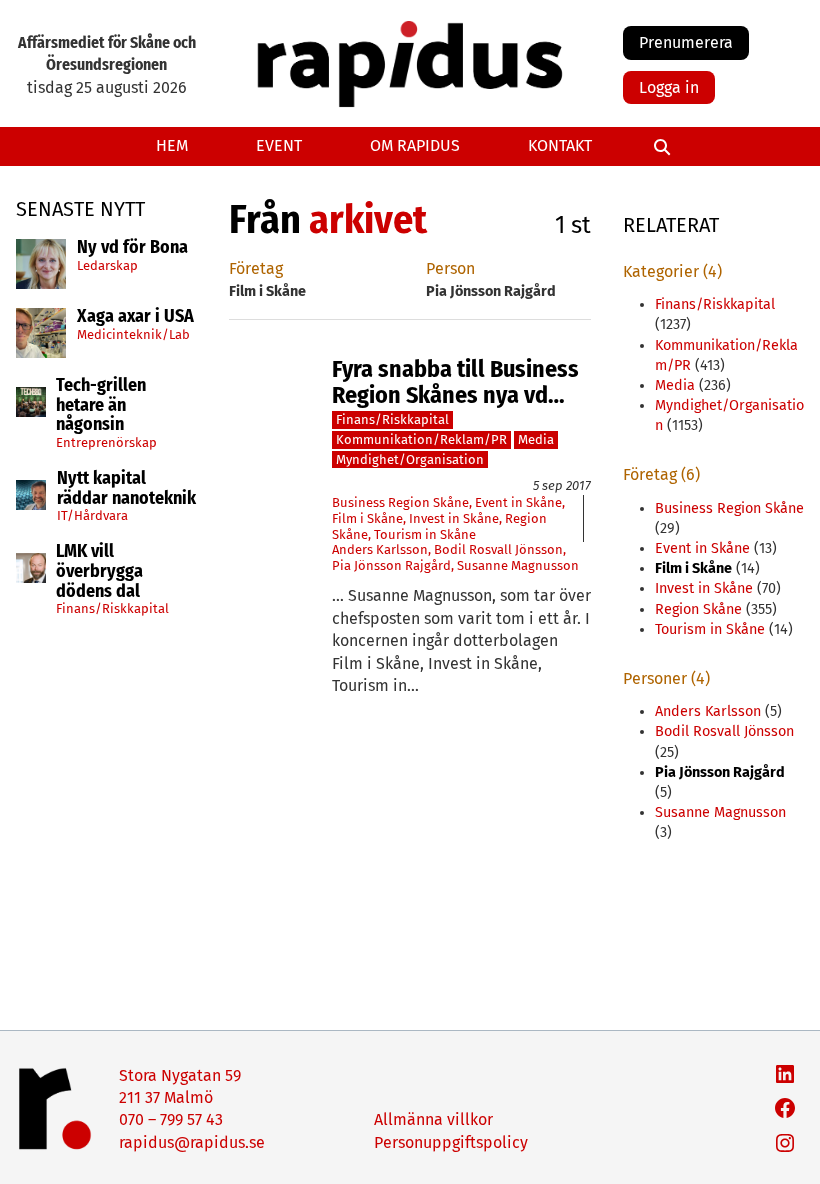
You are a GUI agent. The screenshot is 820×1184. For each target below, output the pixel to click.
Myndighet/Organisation (410, 459)
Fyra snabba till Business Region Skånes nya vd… (455, 382)
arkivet (368, 220)
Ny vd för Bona (132, 248)
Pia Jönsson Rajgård (391, 565)
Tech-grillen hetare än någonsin (101, 405)
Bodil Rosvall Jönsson (498, 549)
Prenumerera (686, 42)
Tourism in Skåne (425, 534)
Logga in (669, 87)
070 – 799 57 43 (171, 1119)
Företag (256, 268)
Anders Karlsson (380, 549)
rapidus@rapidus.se (192, 1142)
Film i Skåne (367, 518)
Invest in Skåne (454, 518)
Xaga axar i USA (135, 317)
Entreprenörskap (106, 442)
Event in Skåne (518, 502)
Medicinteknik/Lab (133, 334)
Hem (172, 145)
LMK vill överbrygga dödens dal (99, 571)
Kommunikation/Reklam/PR (421, 439)
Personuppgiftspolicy (451, 1142)
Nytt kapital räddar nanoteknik (126, 489)
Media (536, 439)
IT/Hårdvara (92, 515)
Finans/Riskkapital (112, 608)
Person (450, 268)
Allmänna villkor (433, 1119)
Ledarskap (107, 265)
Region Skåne (698, 609)
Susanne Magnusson (518, 565)
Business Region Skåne (400, 502)
